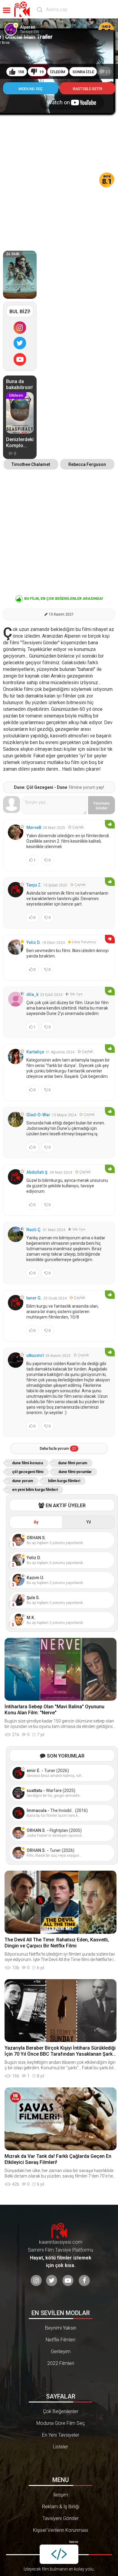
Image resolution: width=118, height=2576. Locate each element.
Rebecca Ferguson (87, 464)
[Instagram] (20, 327)
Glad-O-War (38, 1115)
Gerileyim (61, 2352)
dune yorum (23, 1481)
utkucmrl (35, 1355)
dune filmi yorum (73, 1463)
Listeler (61, 2447)
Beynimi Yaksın (61, 2328)
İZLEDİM (58, 72)
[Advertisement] (59, 177)
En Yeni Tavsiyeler (61, 2435)
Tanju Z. (34, 885)
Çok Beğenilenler (61, 2411)
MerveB (34, 828)
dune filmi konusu (28, 1463)
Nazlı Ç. (34, 1230)
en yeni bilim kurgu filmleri (35, 1490)
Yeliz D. (33, 942)
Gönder (102, 806)
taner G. (34, 1298)
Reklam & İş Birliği (61, 2507)
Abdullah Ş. (37, 1172)
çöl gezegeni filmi (28, 1472)
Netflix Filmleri (61, 2340)
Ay (36, 1522)
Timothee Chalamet (31, 464)
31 (108, 72)
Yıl (88, 1522)
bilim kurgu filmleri (64, 1481)
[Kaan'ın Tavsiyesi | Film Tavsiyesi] (23, 9)
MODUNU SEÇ (31, 89)
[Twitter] (20, 343)
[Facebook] (84, 2280)
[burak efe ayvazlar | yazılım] (59, 2554)
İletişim (61, 2495)
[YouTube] (20, 359)
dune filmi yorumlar (75, 1472)
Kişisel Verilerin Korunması (61, 2530)
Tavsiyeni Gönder (61, 2518)
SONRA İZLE (83, 72)
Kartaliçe (35, 1052)
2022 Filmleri (61, 2363)
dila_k (32, 994)
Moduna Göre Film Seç (61, 2423)
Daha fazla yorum (58, 1449)
